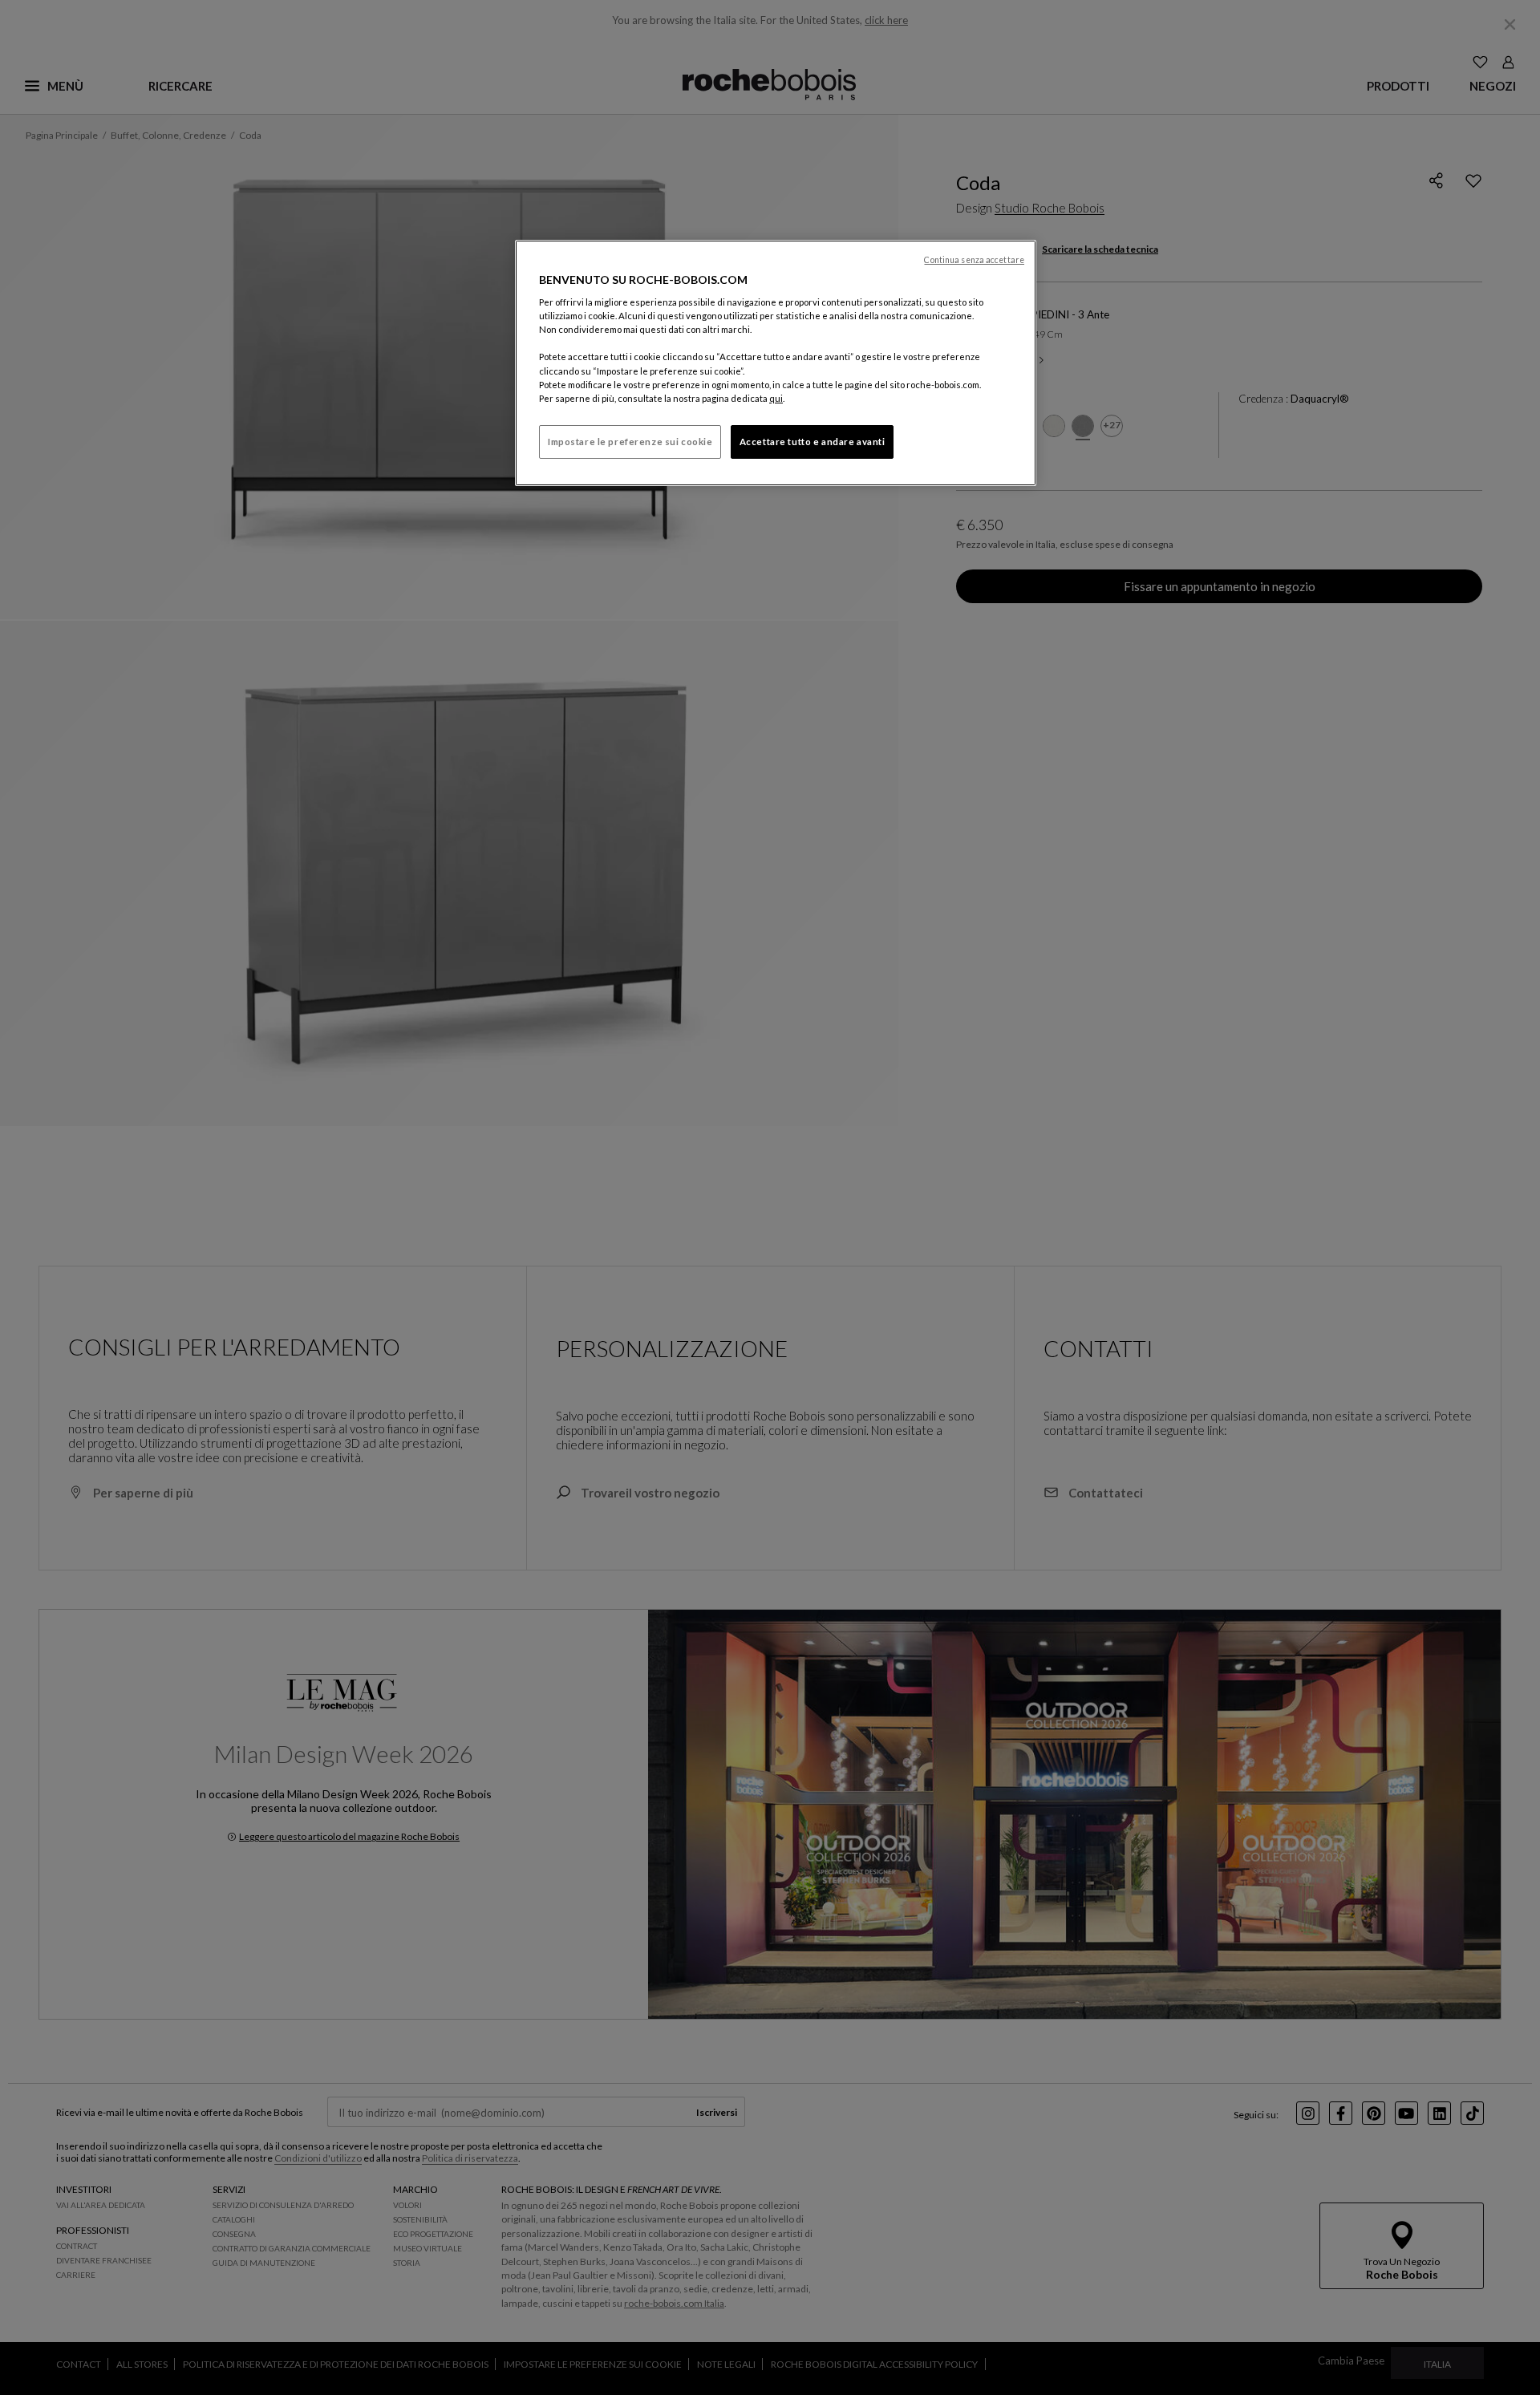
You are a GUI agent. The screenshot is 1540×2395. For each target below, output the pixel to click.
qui (776, 398)
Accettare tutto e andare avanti (813, 442)
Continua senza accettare (974, 260)
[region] (776, 363)
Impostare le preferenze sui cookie (630, 442)
